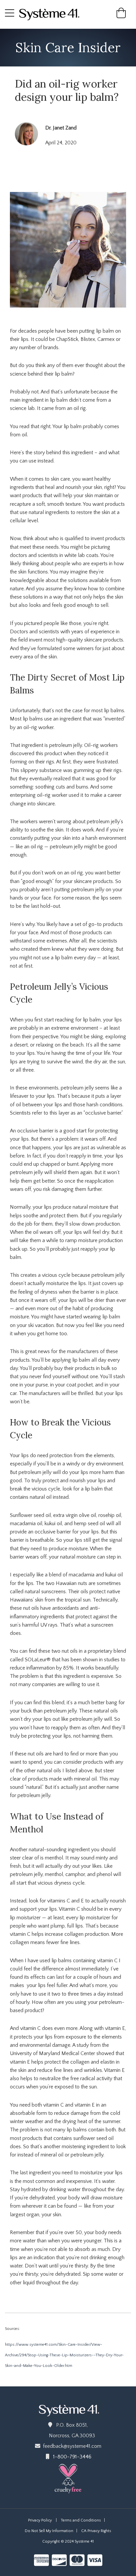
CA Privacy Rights (96, 2531)
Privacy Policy (40, 2520)
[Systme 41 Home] (52, 14)
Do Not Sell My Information (49, 2531)
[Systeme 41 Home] (68, 2409)
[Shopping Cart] (121, 16)
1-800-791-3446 (72, 2457)
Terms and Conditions (81, 2520)
